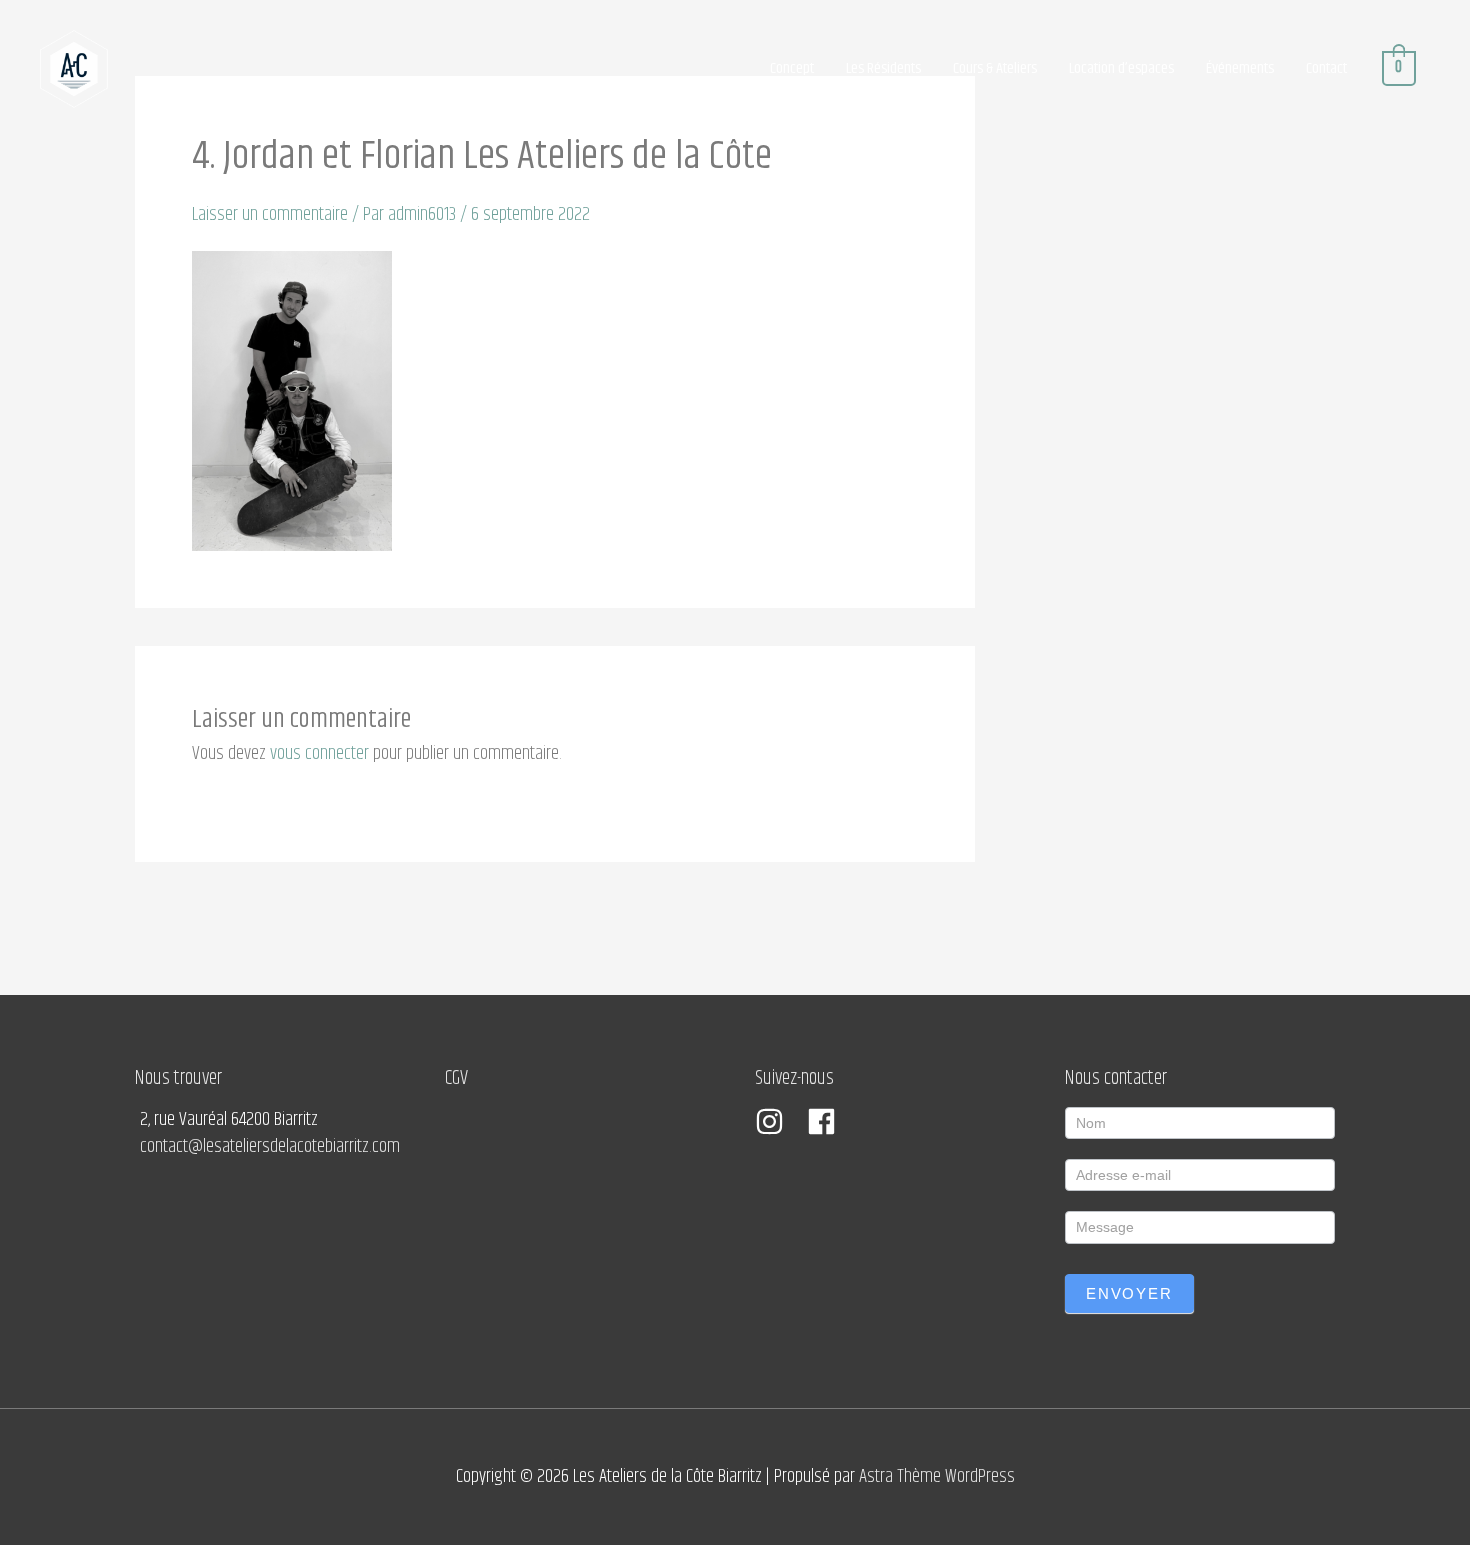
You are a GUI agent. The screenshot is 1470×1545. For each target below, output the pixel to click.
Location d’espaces (1121, 68)
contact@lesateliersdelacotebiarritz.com (270, 1146)
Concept (792, 68)
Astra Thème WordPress (937, 1476)
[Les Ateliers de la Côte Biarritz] (74, 68)
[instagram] (779, 1121)
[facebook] (826, 1121)
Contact (1326, 68)
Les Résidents (883, 68)
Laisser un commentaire (270, 214)
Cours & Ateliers (995, 68)
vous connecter (319, 753)
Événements (1240, 68)
